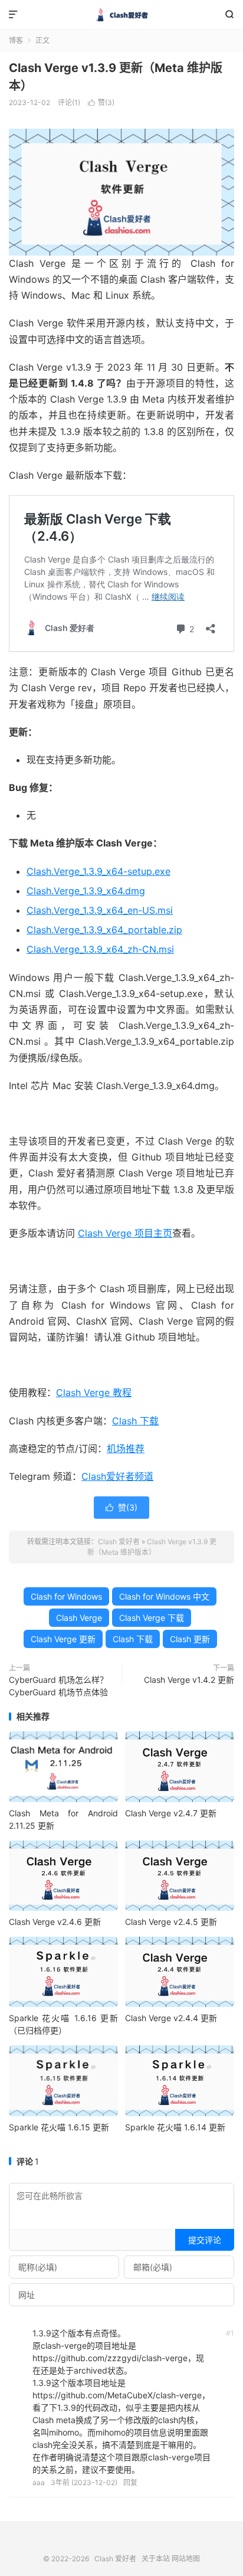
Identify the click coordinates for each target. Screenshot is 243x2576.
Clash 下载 (135, 1421)
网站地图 (186, 2559)
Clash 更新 (190, 1639)
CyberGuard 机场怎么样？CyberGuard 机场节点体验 (58, 1686)
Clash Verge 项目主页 (125, 1233)
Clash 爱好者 (121, 15)
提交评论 (205, 2240)
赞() (101, 102)
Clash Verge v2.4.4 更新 (171, 2018)
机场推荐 (126, 1449)
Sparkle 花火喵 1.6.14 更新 (175, 2127)
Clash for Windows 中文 (164, 1596)
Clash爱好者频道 (117, 1476)
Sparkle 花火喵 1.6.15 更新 (59, 2127)
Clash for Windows (66, 1596)
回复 (130, 2482)
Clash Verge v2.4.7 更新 (171, 1813)
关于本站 (156, 2559)
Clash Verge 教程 (94, 1392)
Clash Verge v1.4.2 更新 (189, 1680)
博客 (16, 40)
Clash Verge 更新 (63, 1639)
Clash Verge (79, 1618)
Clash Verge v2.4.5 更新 (171, 1922)
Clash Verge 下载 (152, 1618)
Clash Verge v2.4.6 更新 (55, 1922)
